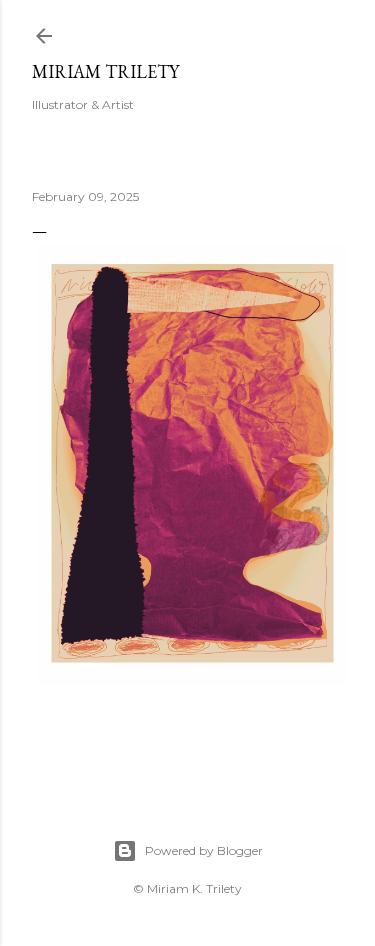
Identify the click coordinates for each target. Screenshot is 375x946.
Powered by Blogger (204, 850)
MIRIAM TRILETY (105, 71)
